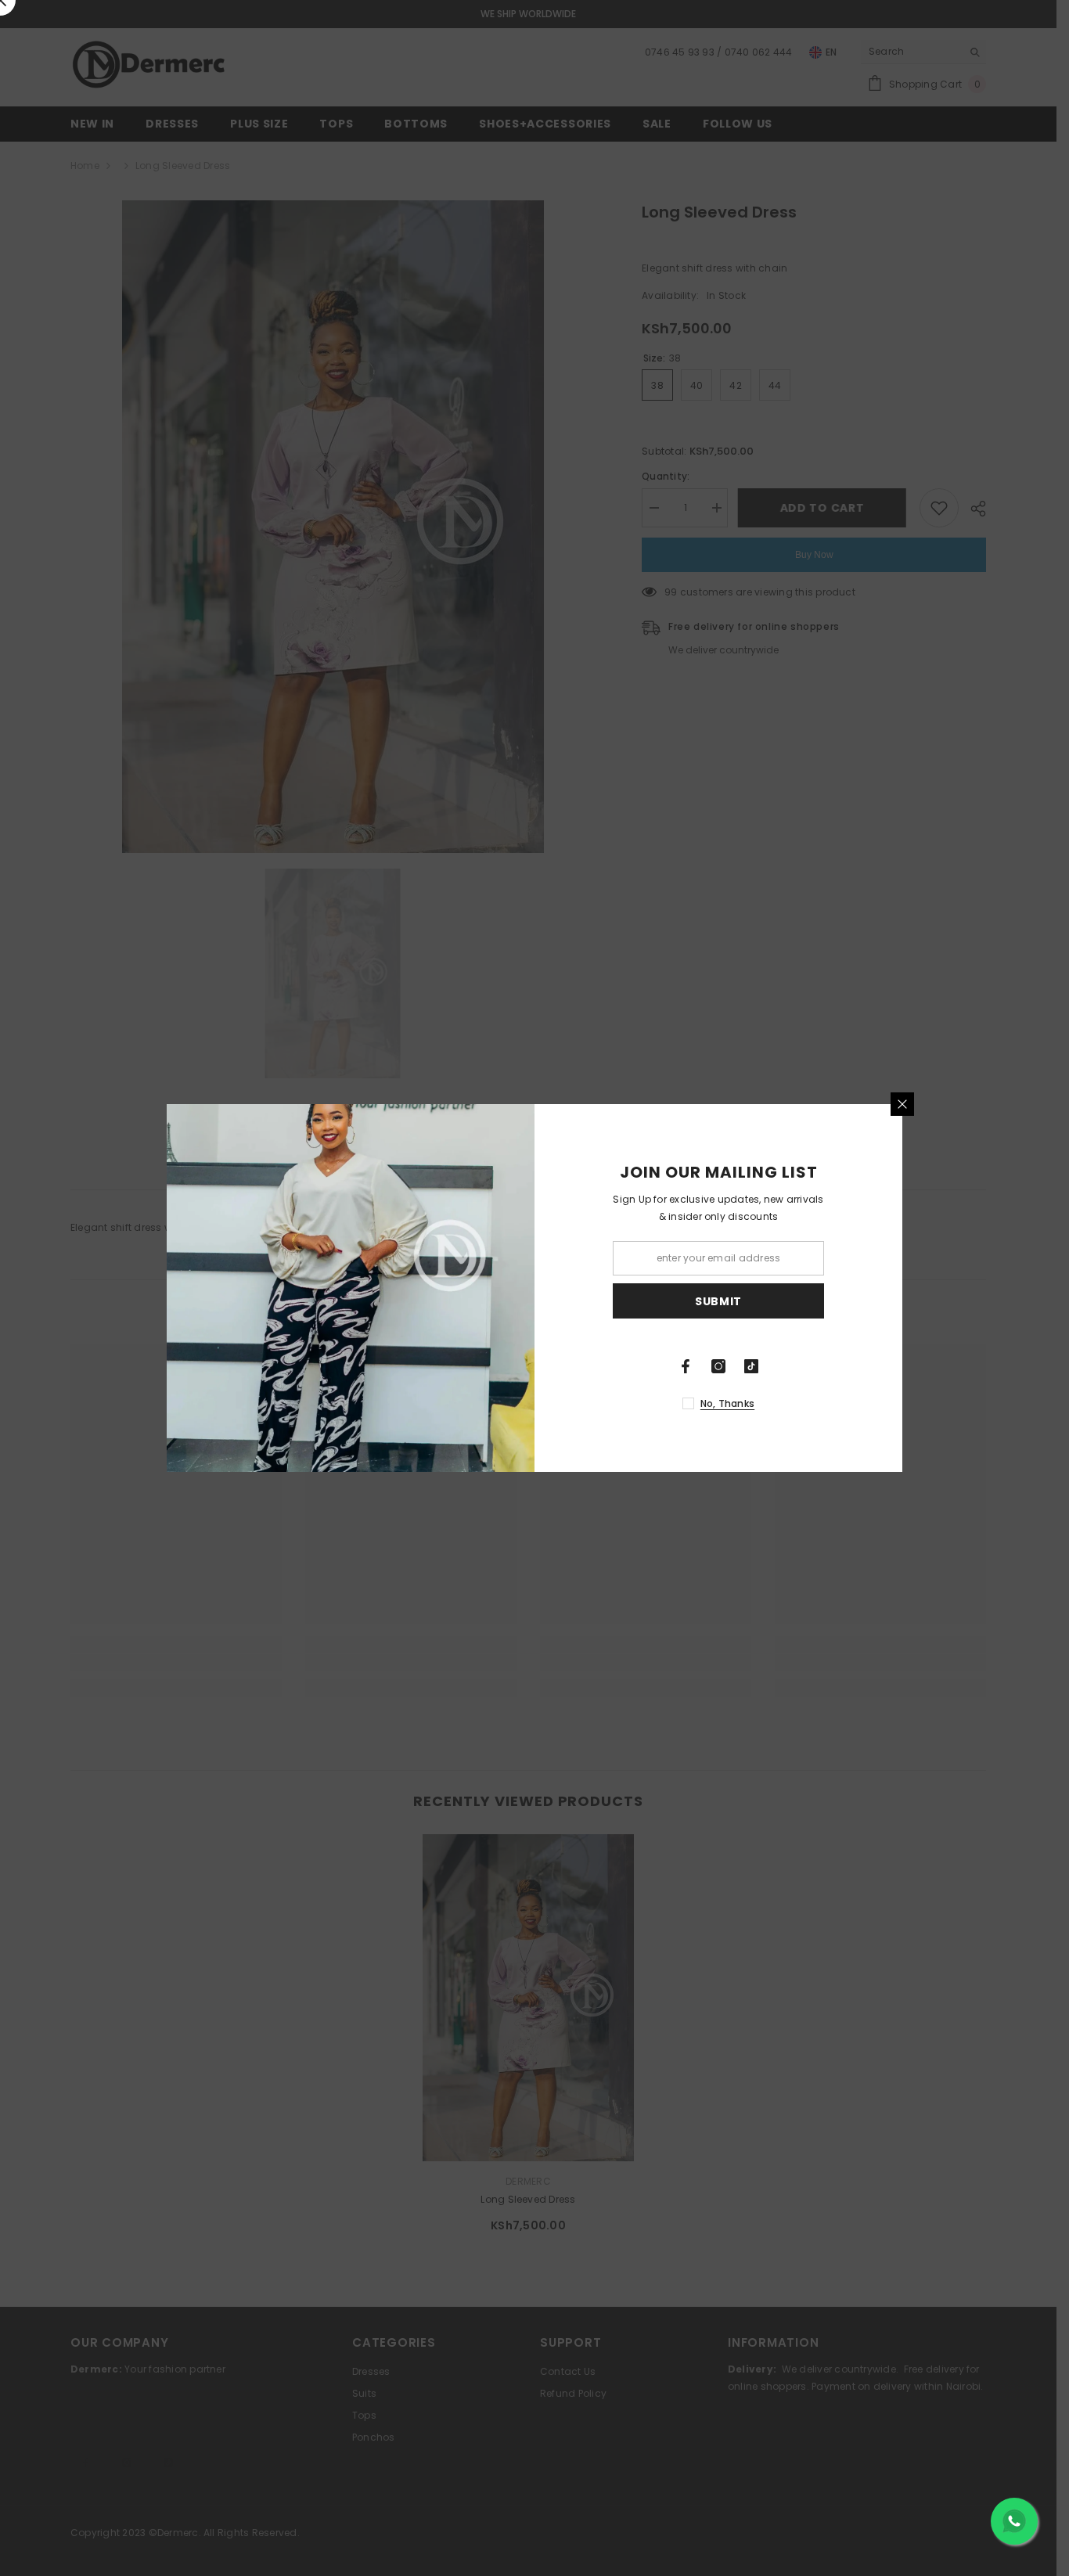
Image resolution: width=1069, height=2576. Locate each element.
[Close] (902, 1104)
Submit (718, 1301)
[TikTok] (751, 1366)
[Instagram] (718, 1366)
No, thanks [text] (727, 1403)
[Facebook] (686, 1366)
